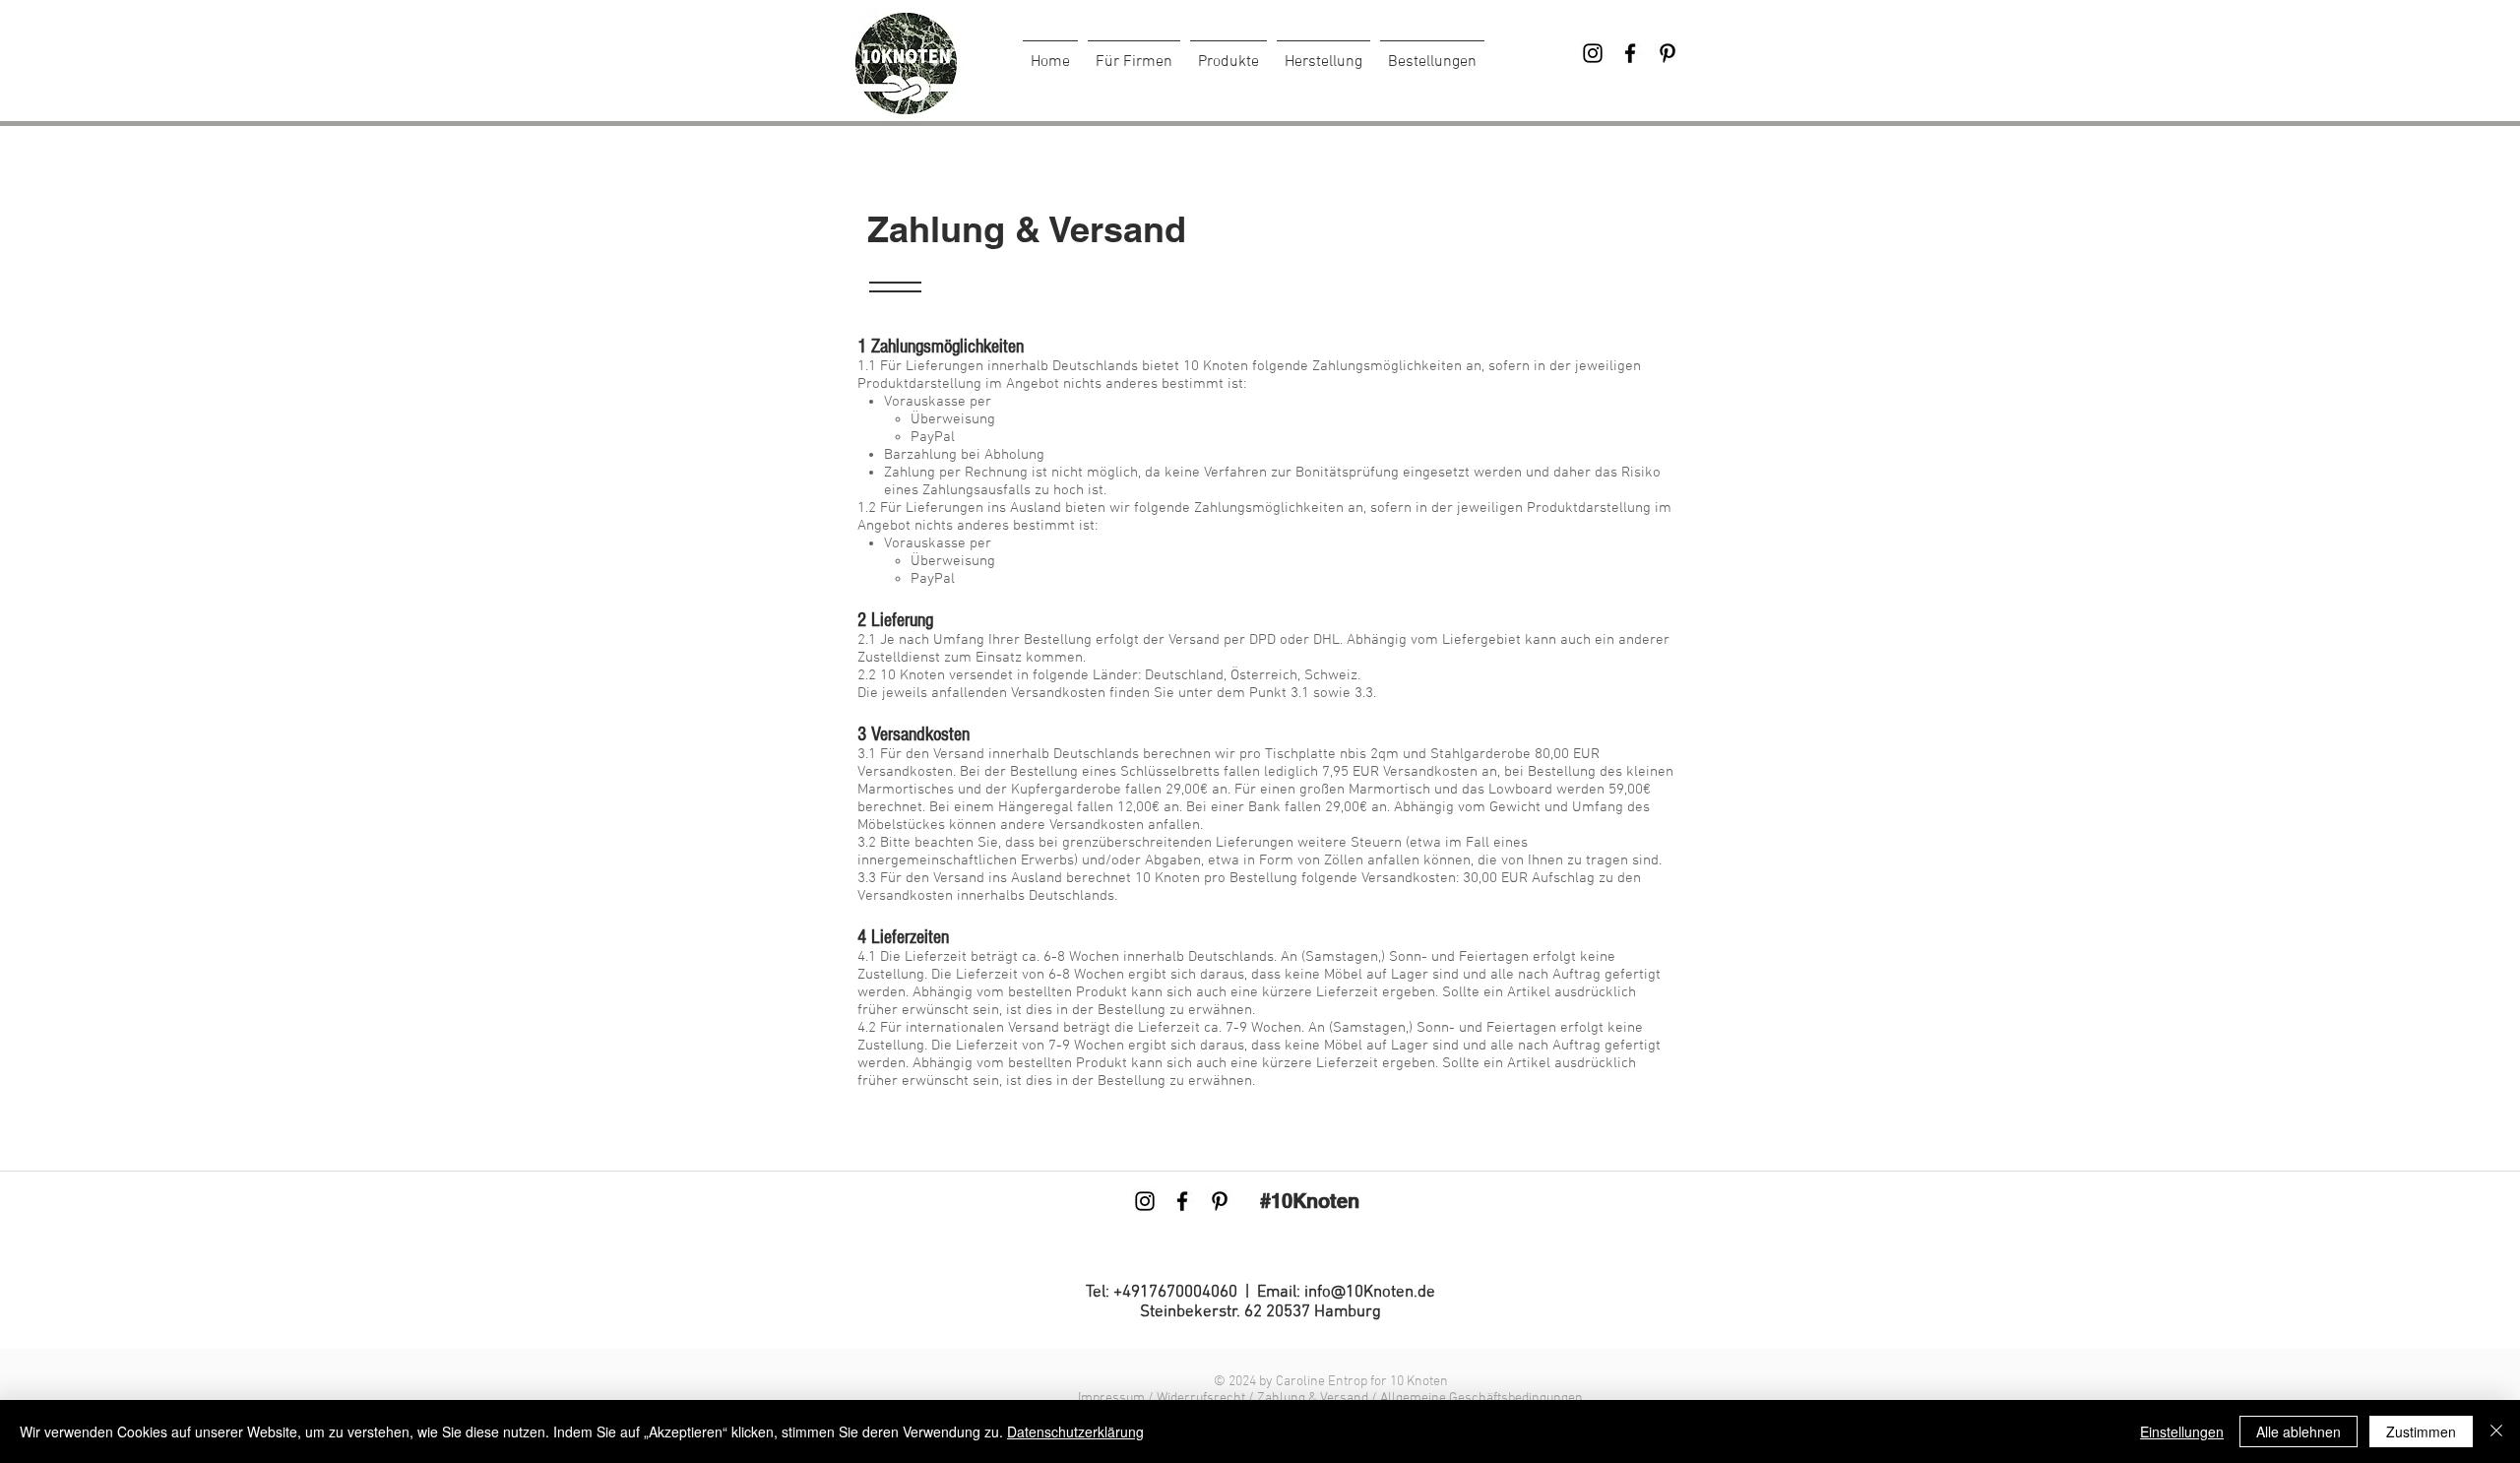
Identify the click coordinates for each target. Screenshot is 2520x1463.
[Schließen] (2496, 1431)
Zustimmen (2421, 1431)
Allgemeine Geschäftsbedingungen (1481, 1399)
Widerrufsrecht (1202, 1399)
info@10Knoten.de (1370, 1293)
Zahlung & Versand (1313, 1399)
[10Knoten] (1593, 53)
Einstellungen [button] (2182, 1431)
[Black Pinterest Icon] (1668, 53)
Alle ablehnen (2299, 1431)
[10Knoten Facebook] (1630, 53)
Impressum (1111, 1399)
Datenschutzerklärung (1075, 1431)
